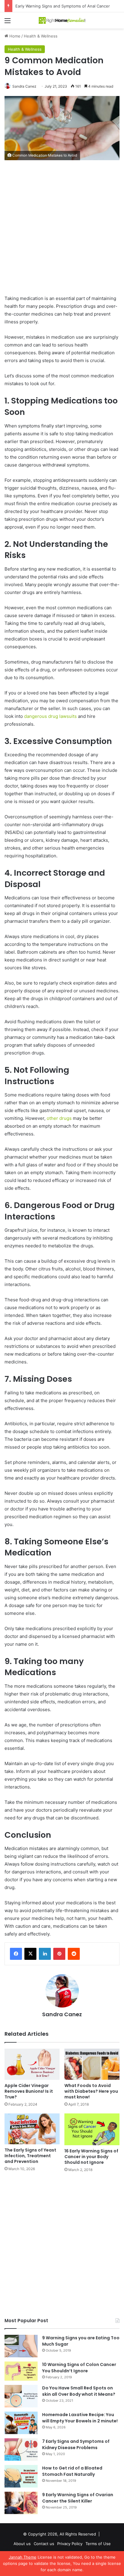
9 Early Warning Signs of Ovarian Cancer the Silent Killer (78, 2498)
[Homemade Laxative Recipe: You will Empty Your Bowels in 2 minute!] (21, 2423)
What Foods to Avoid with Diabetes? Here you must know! (91, 2091)
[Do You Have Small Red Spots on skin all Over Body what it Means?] (21, 2396)
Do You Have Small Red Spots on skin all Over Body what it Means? (79, 2391)
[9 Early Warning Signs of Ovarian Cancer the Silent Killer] (21, 2503)
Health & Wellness (41, 36)
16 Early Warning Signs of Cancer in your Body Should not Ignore (91, 2157)
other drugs (59, 1118)
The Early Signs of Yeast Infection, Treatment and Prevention (30, 2156)
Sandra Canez (24, 86)
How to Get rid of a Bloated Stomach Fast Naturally (72, 2471)
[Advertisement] (62, 230)
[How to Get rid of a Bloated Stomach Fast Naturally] (21, 2476)
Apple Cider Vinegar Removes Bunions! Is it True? (29, 2091)
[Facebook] (16, 1954)
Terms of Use (98, 2544)
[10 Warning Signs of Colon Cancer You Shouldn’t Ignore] (21, 2371)
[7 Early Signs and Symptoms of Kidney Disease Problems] (21, 2450)
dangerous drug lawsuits (50, 716)
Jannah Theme (23, 2557)
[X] (30, 1954)
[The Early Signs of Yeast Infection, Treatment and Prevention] (32, 2129)
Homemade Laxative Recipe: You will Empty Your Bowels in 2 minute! (80, 2418)
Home (14, 36)
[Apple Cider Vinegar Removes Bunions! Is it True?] (32, 2064)
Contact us (44, 2544)
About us (22, 2544)
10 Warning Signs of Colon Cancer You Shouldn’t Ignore (79, 2368)
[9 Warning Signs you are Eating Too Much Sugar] (21, 2346)
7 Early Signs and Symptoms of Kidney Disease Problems (76, 2444)
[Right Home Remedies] (62, 20)
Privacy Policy (70, 2544)
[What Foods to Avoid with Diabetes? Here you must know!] (92, 2064)
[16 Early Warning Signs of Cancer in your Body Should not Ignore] (92, 2129)
